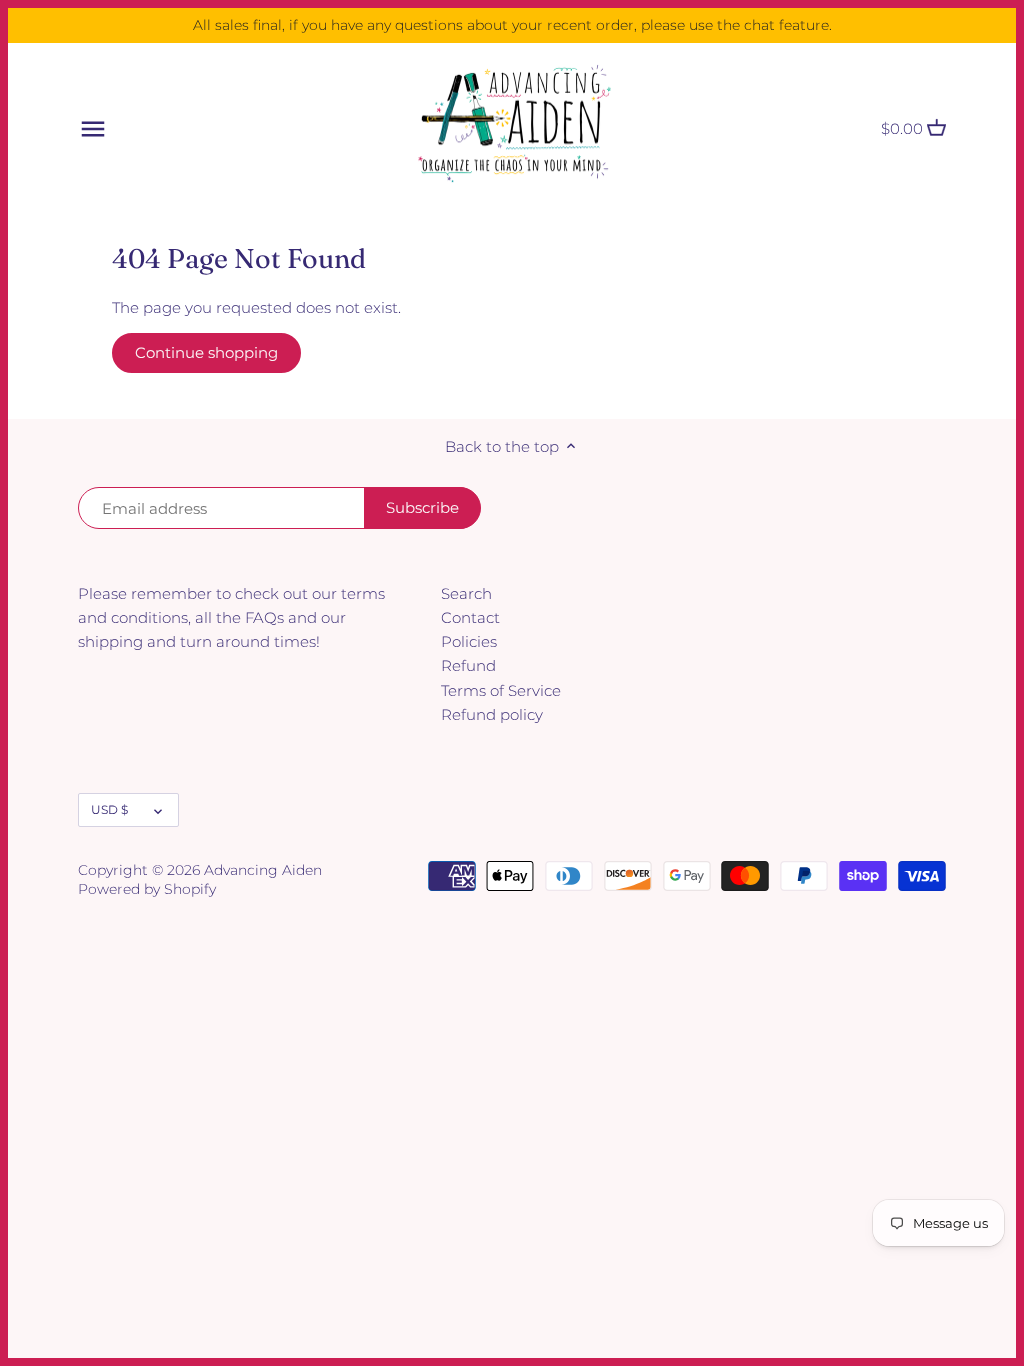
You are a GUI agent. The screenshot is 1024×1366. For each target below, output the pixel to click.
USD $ (109, 809)
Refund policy (492, 714)
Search (466, 593)
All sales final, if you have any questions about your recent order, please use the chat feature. (512, 25)
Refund (468, 665)
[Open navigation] (93, 129)
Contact (470, 617)
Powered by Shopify (147, 889)
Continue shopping (206, 352)
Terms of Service (501, 690)
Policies (469, 641)
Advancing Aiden (263, 870)
